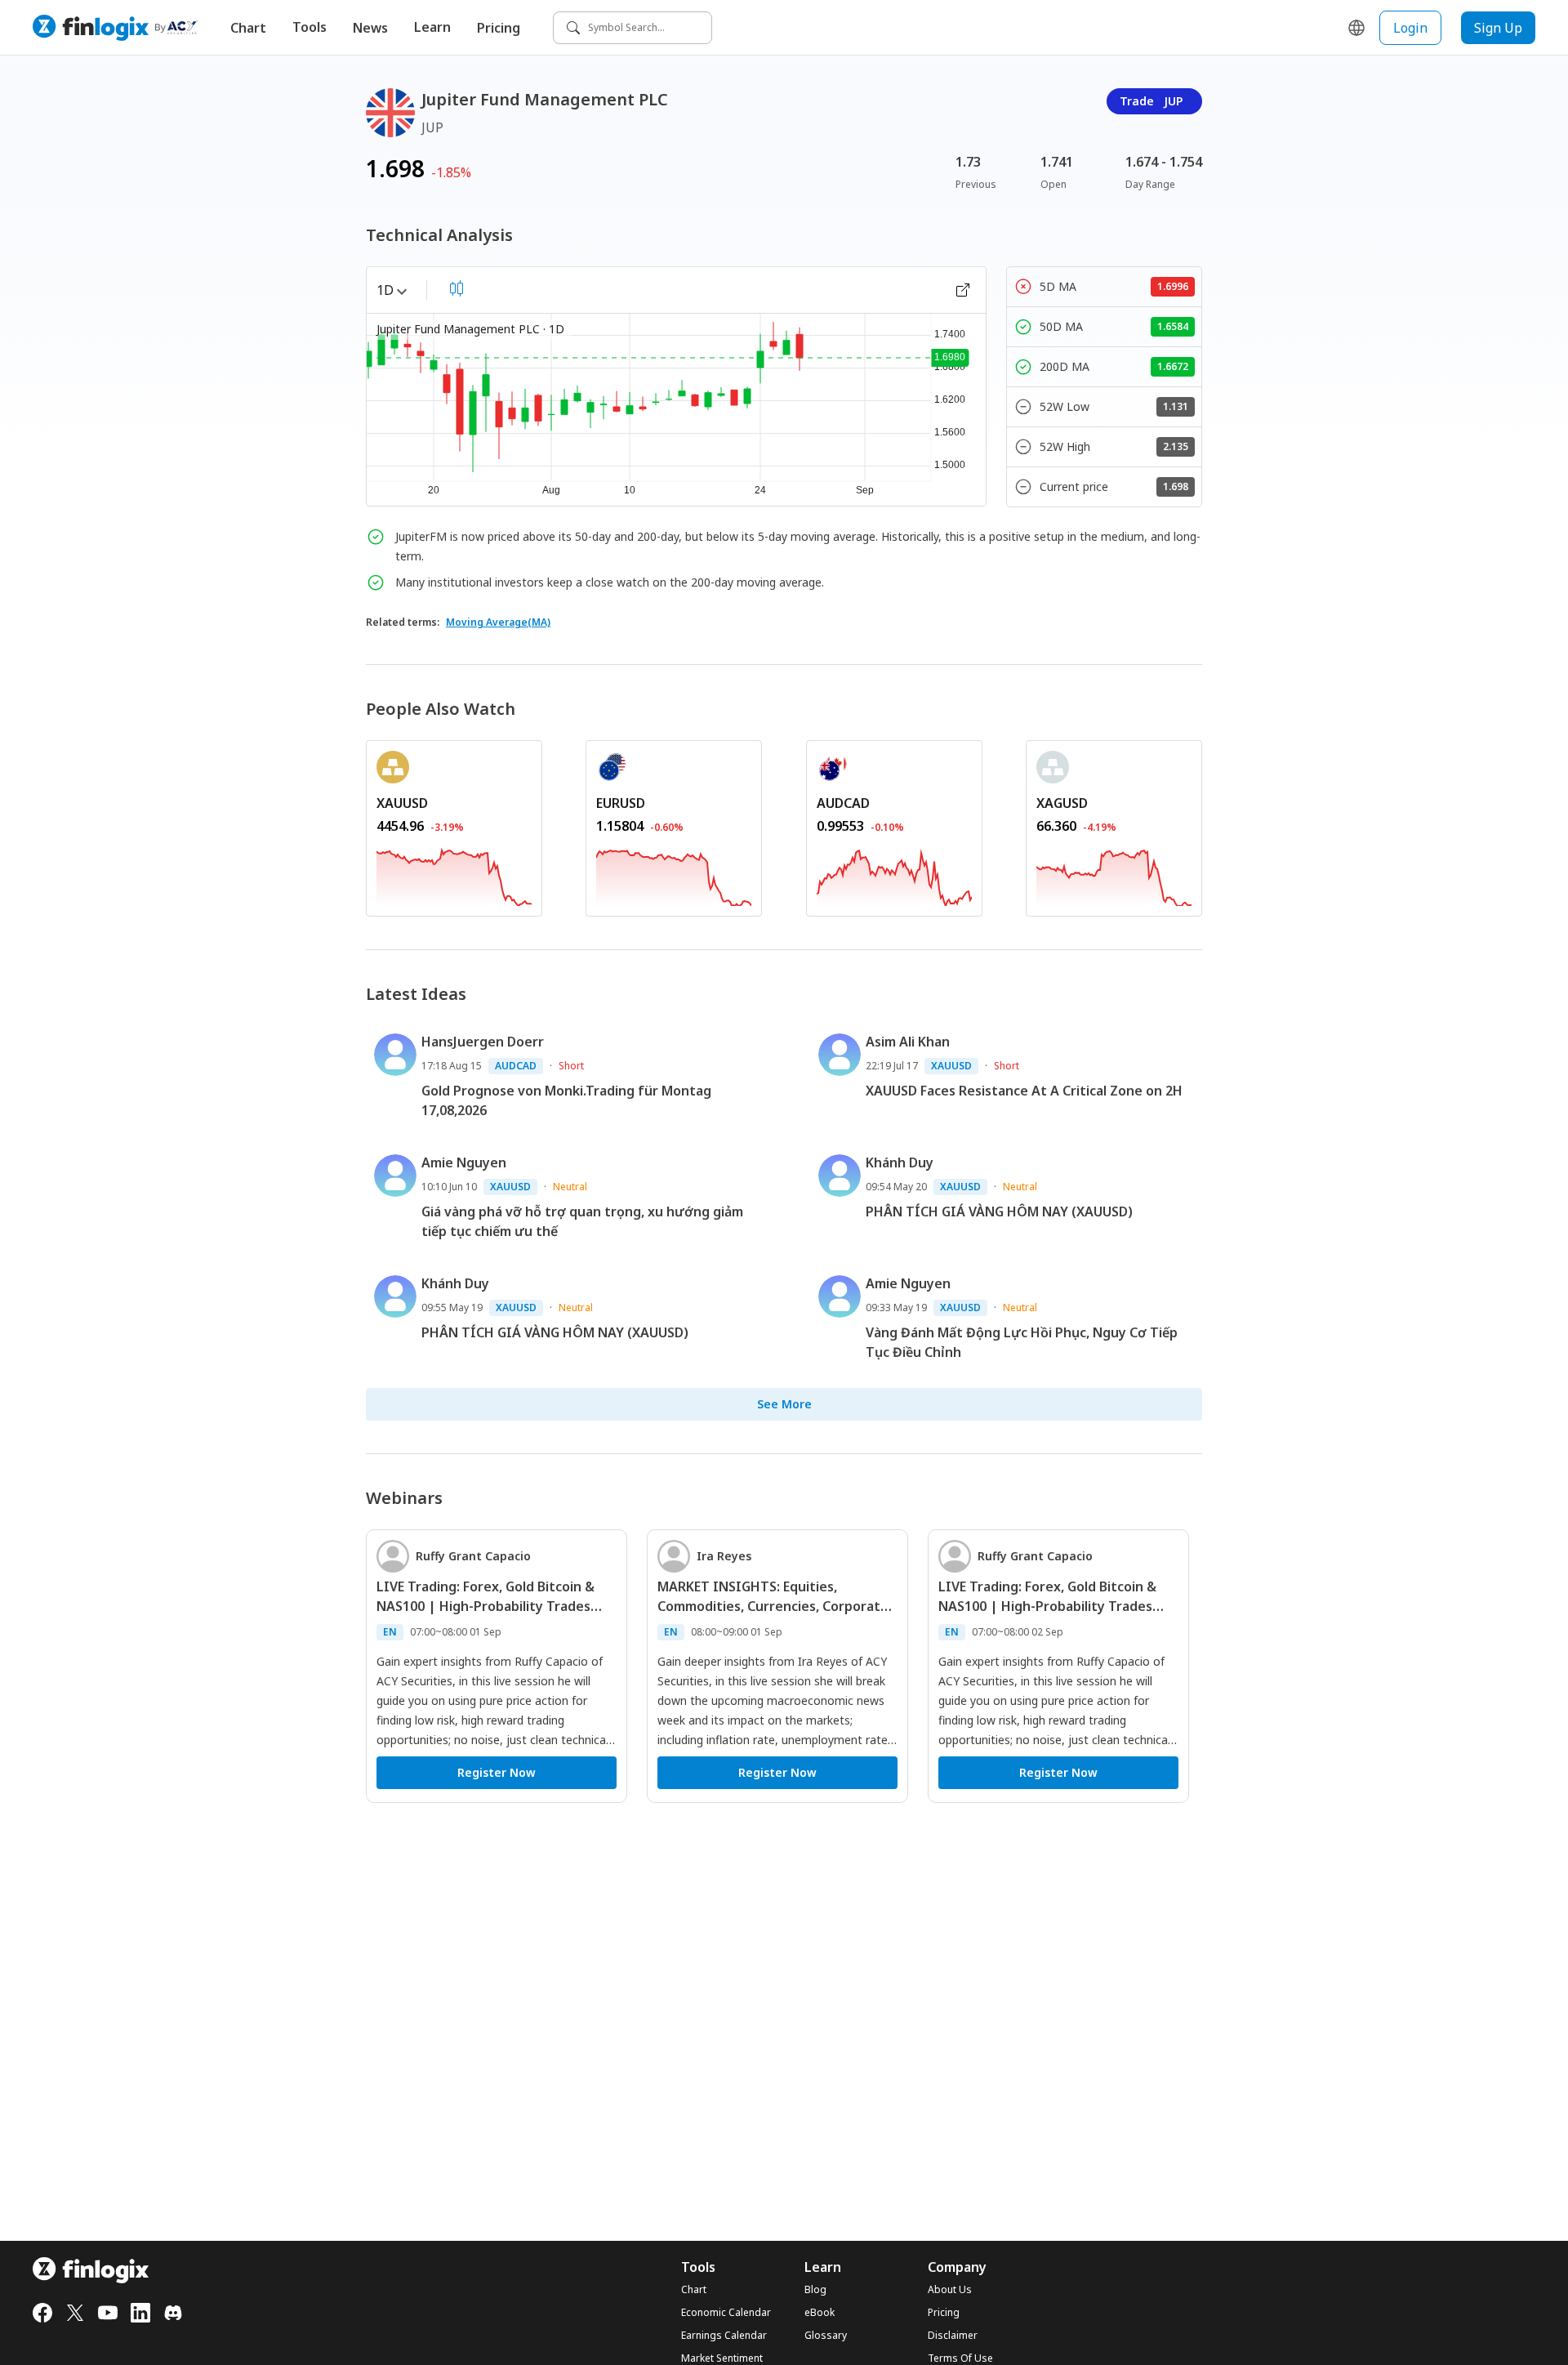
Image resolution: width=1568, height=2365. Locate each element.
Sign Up (1498, 28)
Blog (815, 2290)
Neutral (570, 1187)
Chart (248, 28)
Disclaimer (953, 2336)
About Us (950, 2290)
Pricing (499, 28)
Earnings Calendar (724, 2336)
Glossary (826, 2336)
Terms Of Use (960, 2358)
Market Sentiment (722, 2358)
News (370, 28)
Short (571, 1066)
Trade (1151, 101)
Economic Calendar (726, 2313)
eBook (820, 2313)
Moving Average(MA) (498, 622)
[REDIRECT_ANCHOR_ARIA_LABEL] (454, 874)
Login (1410, 28)
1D (385, 290)
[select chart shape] (457, 288)
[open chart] (963, 290)
